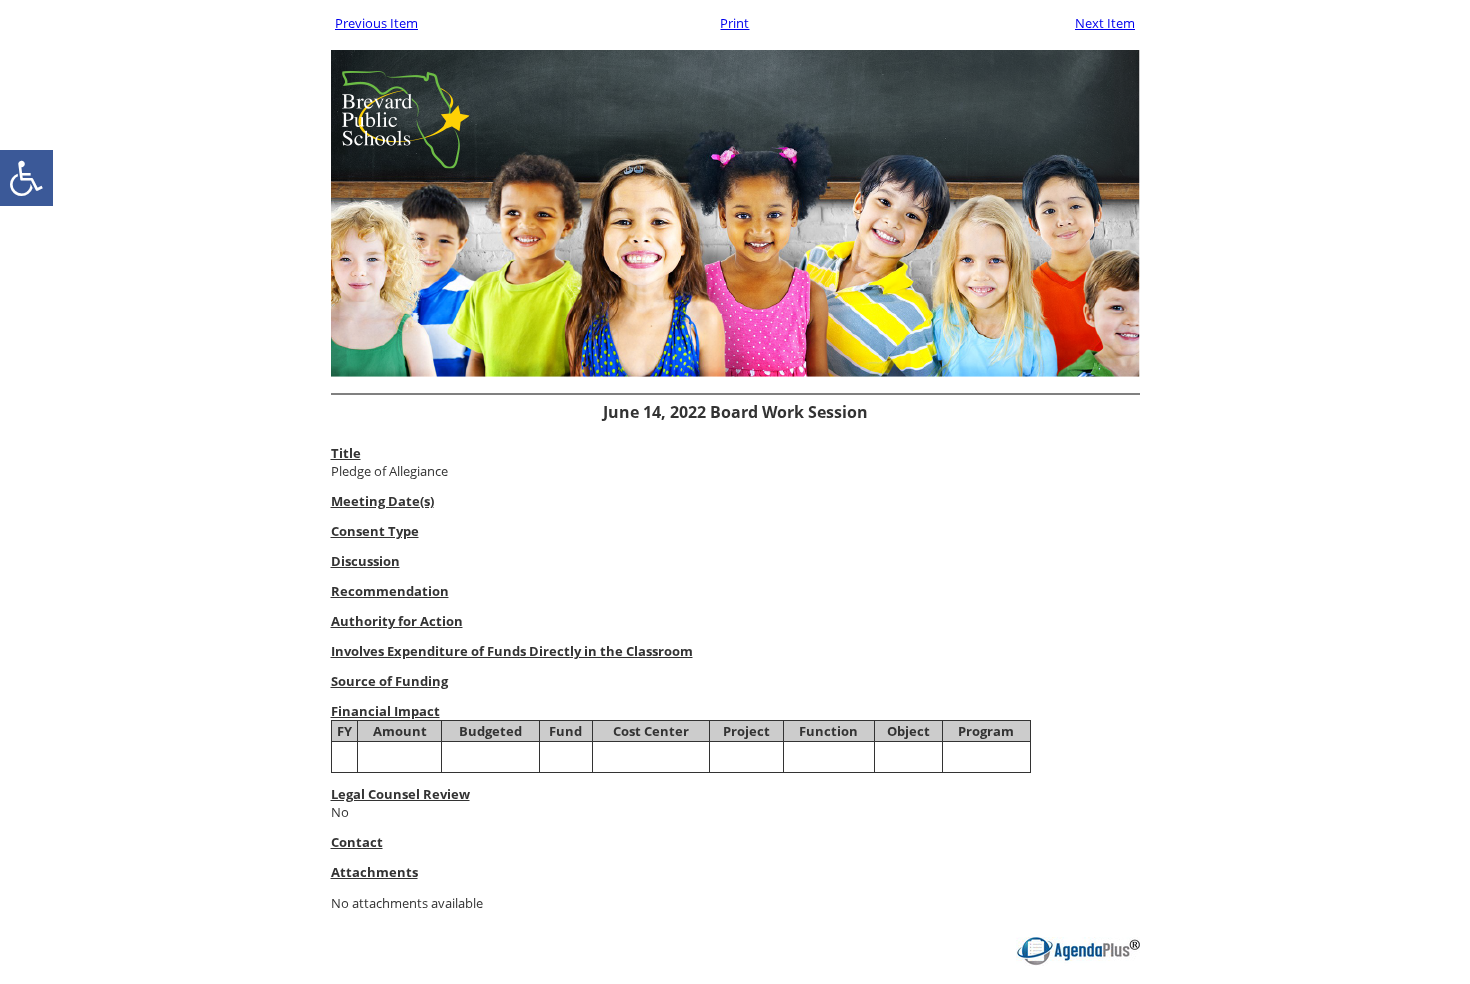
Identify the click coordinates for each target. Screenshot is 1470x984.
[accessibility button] (26, 178)
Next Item (1105, 23)
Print (734, 23)
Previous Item (376, 23)
